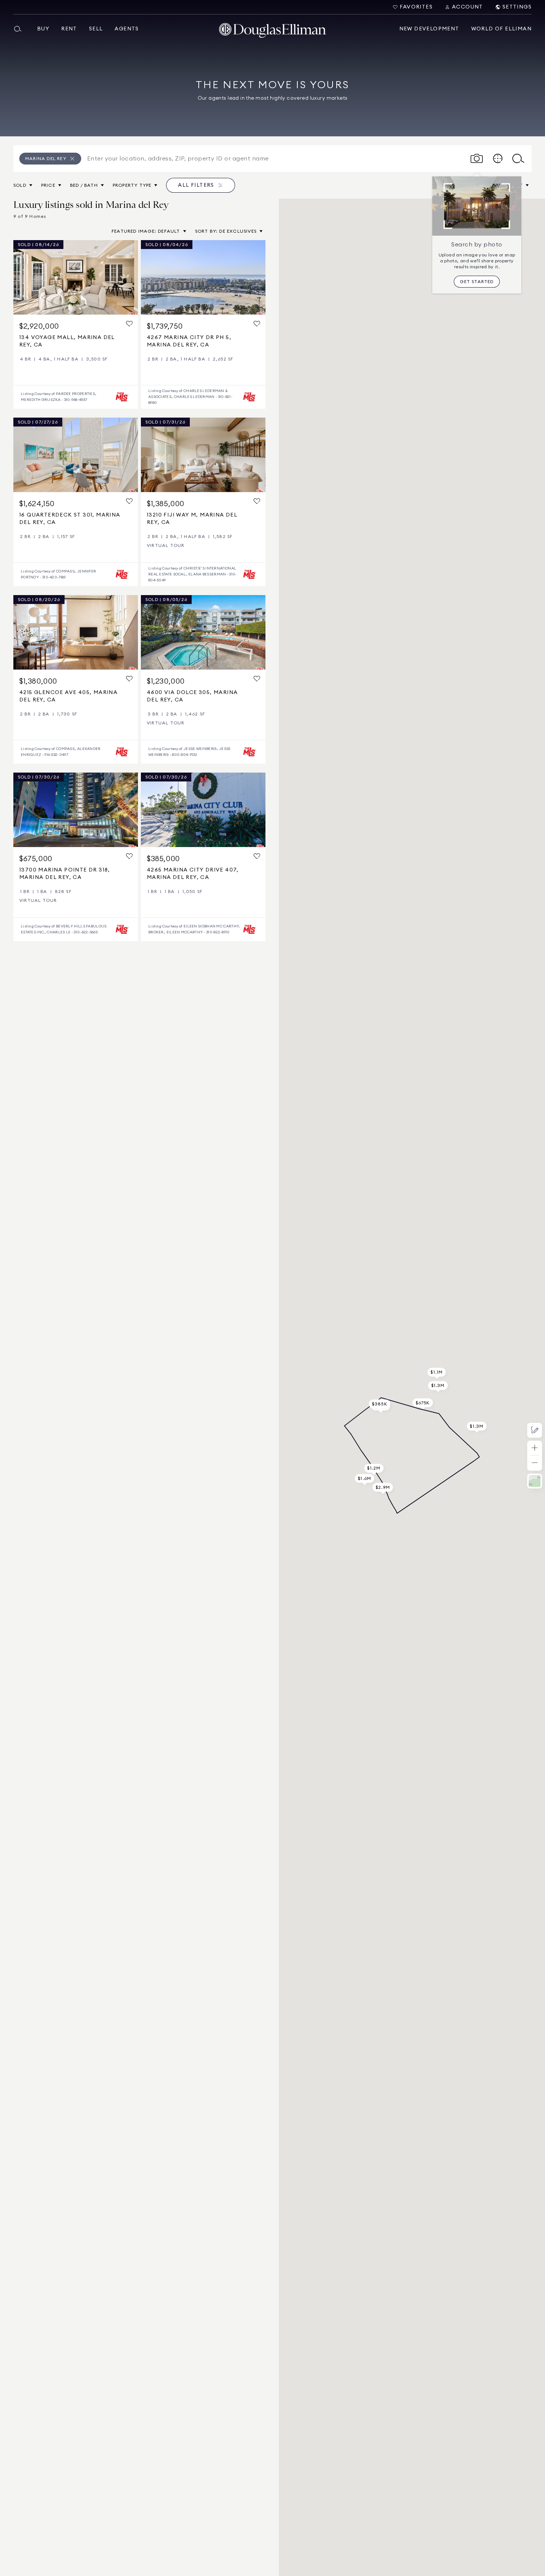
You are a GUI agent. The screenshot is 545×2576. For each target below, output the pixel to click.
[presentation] (76, 277)
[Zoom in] (535, 1448)
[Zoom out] (535, 1463)
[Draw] (535, 1430)
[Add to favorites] (129, 324)
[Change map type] (535, 1481)
